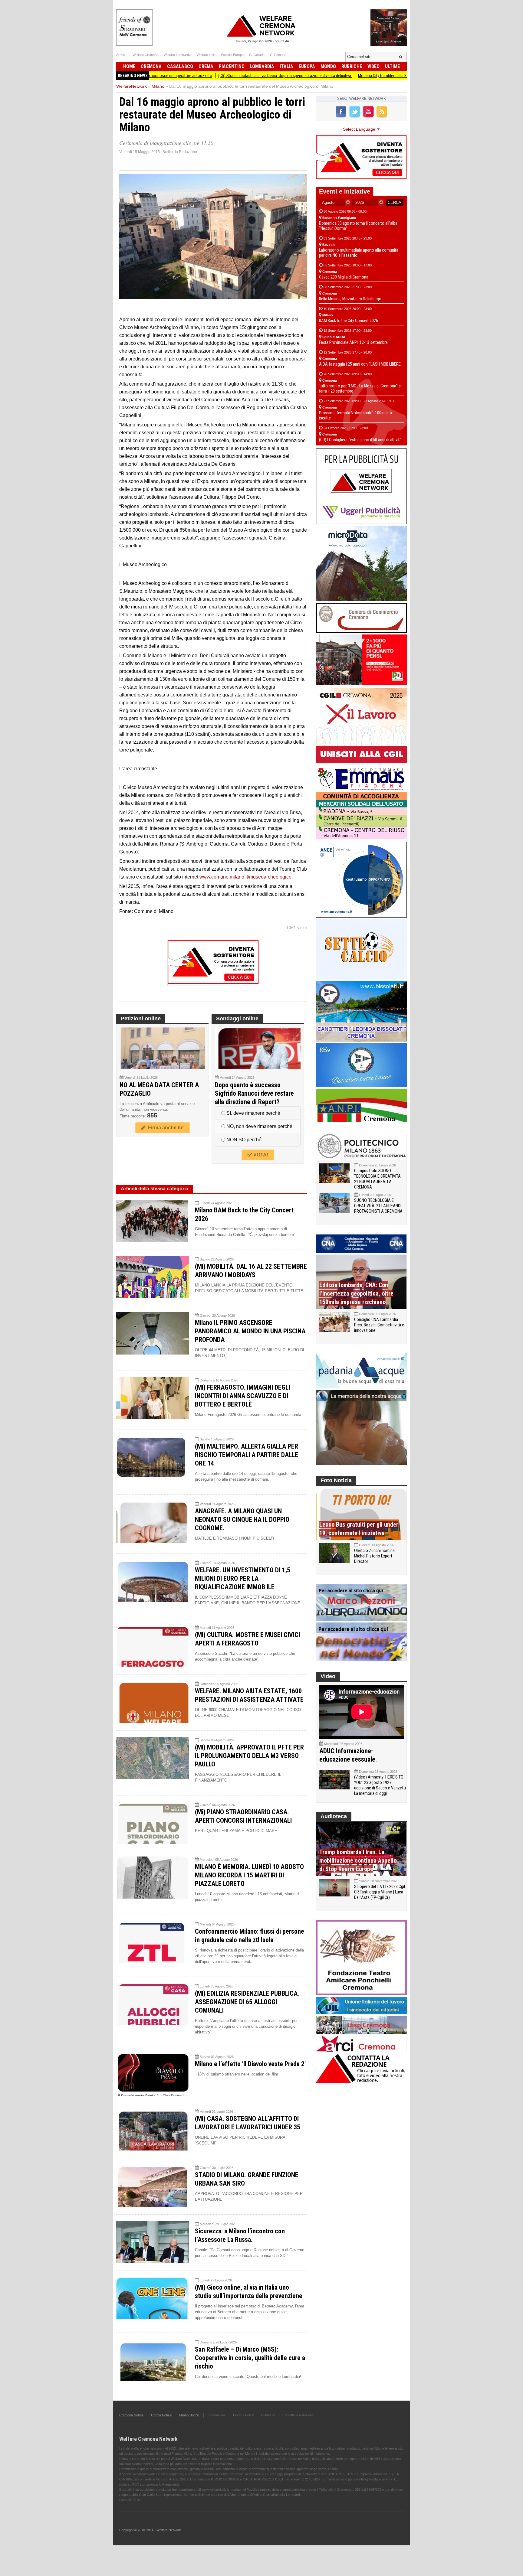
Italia (286, 66)
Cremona (151, 66)
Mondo (328, 66)
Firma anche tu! (165, 1128)
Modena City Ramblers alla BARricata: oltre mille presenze (331, 76)
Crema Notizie (161, 2415)
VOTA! (260, 1155)
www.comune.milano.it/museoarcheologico (245, 877)
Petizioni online (141, 1019)
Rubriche (352, 66)
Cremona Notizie (132, 2415)
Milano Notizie (189, 2415)
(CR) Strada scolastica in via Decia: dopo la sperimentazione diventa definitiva (209, 76)
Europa (307, 66)
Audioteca (334, 1816)
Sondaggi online (237, 1019)
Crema (206, 66)
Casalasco (180, 66)
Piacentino (232, 66)
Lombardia (262, 66)
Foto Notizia (336, 1480)
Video (373, 66)
